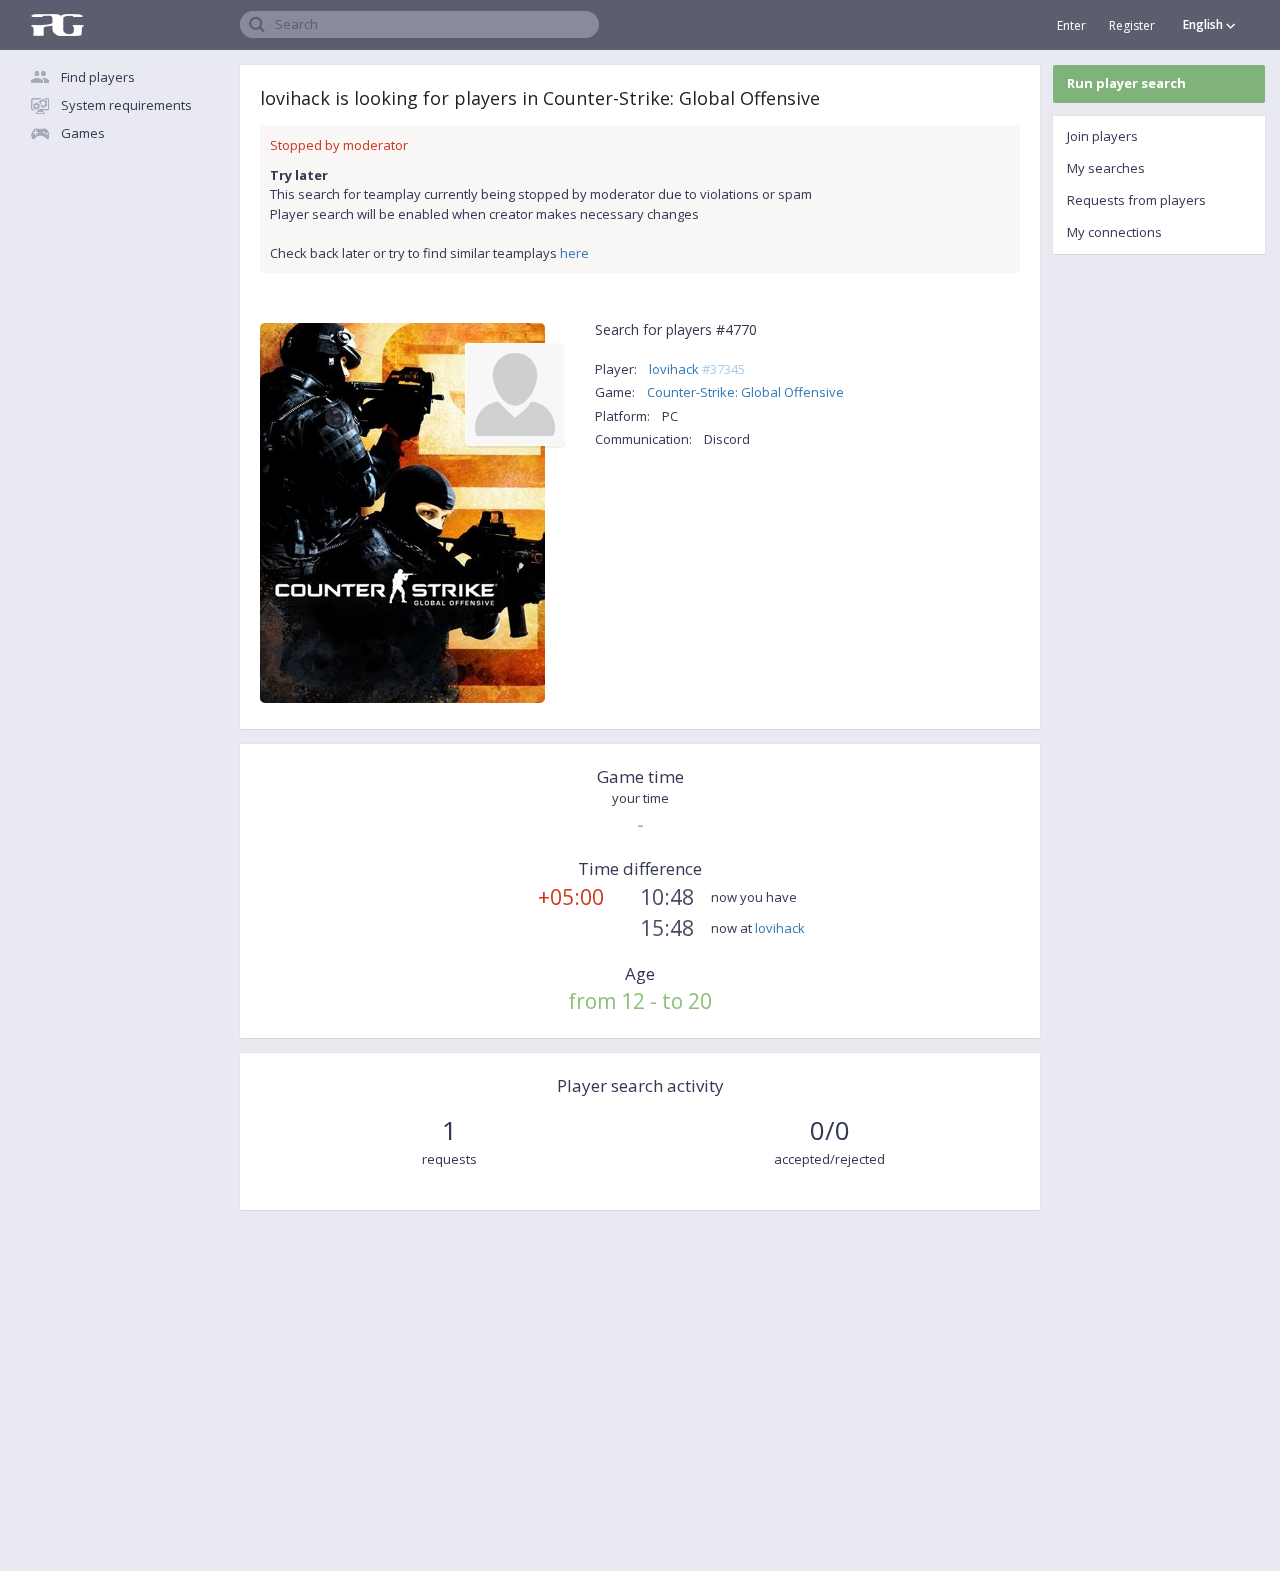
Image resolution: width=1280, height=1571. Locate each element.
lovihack (697, 369)
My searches (1106, 168)
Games (83, 133)
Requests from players (1136, 200)
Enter (1071, 25)
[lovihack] (515, 393)
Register (1132, 25)
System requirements (126, 105)
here (574, 253)
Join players (1102, 136)
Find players (98, 77)
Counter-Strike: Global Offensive (745, 392)
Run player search (1126, 83)
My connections (1114, 232)
